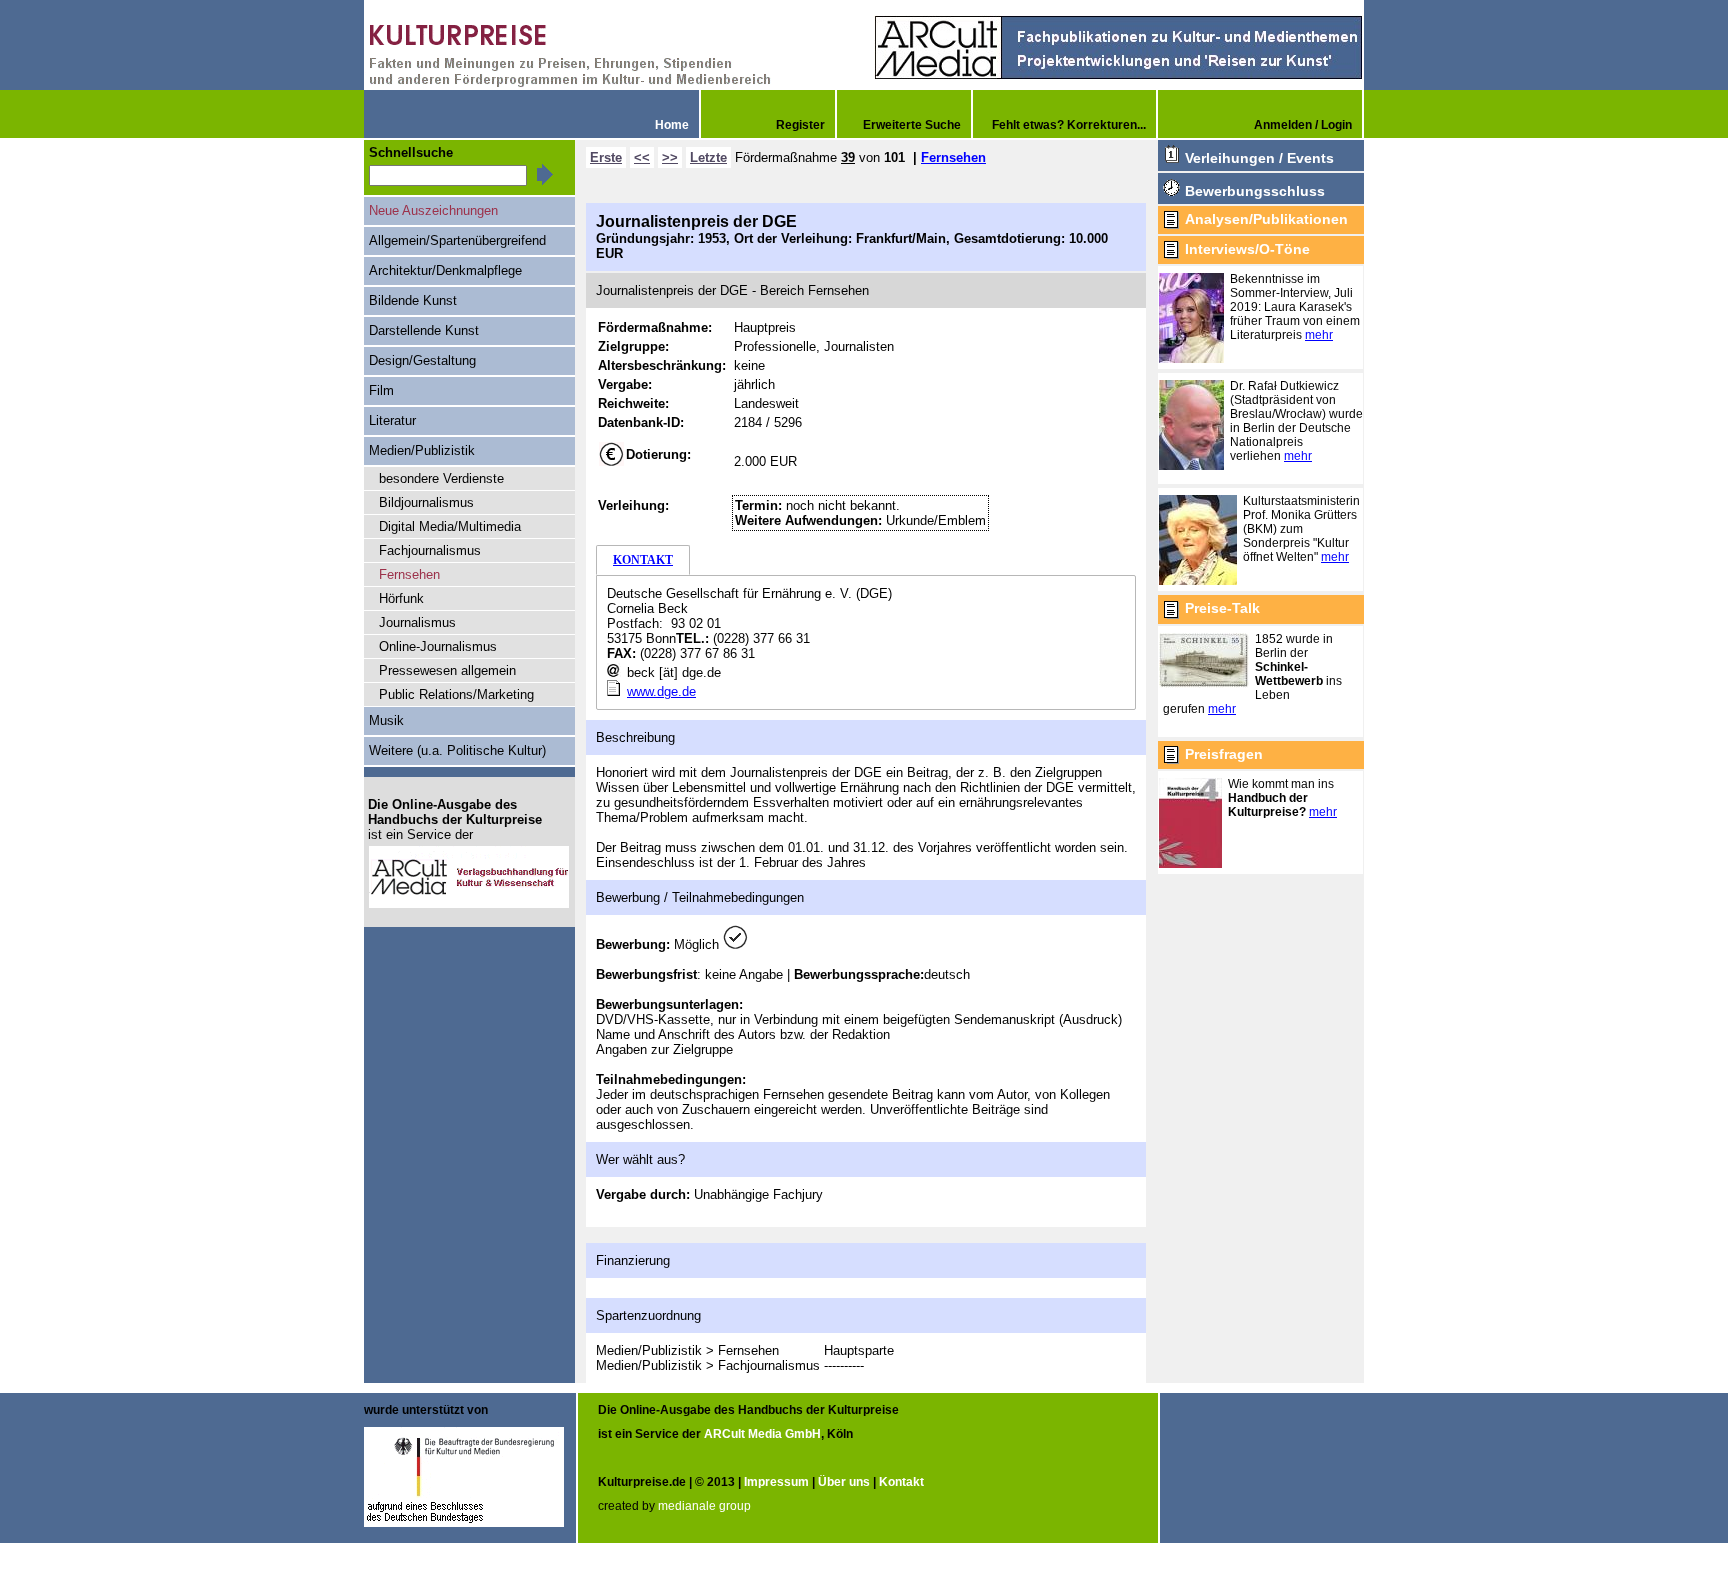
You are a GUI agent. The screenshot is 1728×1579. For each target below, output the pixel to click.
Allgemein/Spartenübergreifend (457, 240)
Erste (606, 157)
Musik (386, 720)
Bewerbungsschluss (1255, 191)
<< (642, 157)
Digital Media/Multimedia (450, 526)
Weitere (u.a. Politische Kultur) (457, 750)
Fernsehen (953, 157)
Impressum (776, 1482)
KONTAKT (643, 560)
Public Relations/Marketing (456, 694)
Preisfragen (1224, 754)
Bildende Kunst (413, 300)
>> (670, 157)
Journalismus (417, 622)
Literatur (392, 420)
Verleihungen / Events (1259, 158)
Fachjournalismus (430, 550)
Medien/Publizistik (422, 450)
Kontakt (901, 1482)
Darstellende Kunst (424, 330)
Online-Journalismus (438, 646)
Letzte (708, 157)
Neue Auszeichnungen (433, 210)
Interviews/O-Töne (1247, 249)
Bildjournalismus (426, 502)
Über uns (844, 1482)
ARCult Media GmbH (762, 1434)
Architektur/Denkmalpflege (445, 270)
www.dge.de (661, 691)
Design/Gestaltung (422, 360)
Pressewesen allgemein (447, 670)
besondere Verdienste (441, 478)
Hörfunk (401, 598)
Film (381, 390)
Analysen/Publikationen (1266, 219)
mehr (1319, 335)
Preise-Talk (1222, 608)
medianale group (704, 1506)
